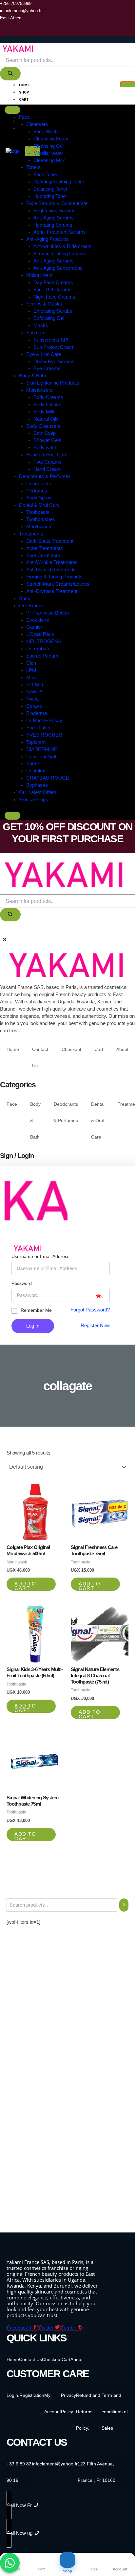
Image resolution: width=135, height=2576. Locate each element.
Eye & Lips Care (44, 354)
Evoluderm (38, 620)
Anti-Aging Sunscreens (58, 268)
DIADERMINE (42, 749)
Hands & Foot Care (47, 455)
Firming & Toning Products (54, 577)
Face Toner (45, 175)
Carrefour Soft (41, 757)
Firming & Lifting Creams (60, 254)
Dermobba (38, 649)
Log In (33, 1326)
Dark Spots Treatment (50, 541)
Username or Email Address (40, 1256)
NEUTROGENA (44, 641)
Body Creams (48, 397)
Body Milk (44, 412)
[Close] (12, 816)
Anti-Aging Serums (54, 218)
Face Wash (46, 132)
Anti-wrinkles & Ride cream (63, 246)
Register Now (95, 1326)
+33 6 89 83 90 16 (19, 2472)
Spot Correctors (43, 555)
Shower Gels (47, 440)
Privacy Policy (68, 2403)
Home (24, 85)
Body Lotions (47, 405)
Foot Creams (48, 462)
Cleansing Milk (49, 160)
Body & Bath (32, 376)
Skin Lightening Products (53, 383)
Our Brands (31, 606)
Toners (33, 167)
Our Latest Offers (38, 792)
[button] (2, 931)
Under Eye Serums (54, 362)
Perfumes (37, 491)
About (25, 114)
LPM (31, 670)
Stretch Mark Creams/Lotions (58, 584)
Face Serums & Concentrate (57, 203)
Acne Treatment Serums (60, 232)
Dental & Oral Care (39, 505)
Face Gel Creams (53, 290)
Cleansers (37, 124)
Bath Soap (45, 433)
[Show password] (99, 1295)
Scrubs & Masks (44, 304)
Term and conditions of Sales (115, 2412)
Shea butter (39, 728)
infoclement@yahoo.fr (55, 2464)
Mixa (31, 678)
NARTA (34, 692)
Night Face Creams (54, 297)
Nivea (32, 699)
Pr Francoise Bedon (48, 613)
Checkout (29, 107)
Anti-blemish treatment (50, 570)
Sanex (33, 764)
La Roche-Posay (44, 721)
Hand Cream (47, 469)
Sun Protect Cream (54, 347)
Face (24, 117)
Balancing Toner (50, 189)
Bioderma (37, 713)
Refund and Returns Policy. (88, 2412)
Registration (32, 2395)
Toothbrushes (41, 519)
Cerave (34, 706)
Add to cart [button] (25, 1586)
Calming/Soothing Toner (59, 182)
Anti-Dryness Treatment (52, 591)
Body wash (45, 448)
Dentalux (36, 771)
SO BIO (35, 685)
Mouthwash (39, 527)
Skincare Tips (34, 800)
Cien (31, 663)
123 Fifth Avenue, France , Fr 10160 (96, 2472)
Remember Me (36, 1310)
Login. (13, 2395)
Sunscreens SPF (52, 340)
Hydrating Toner (50, 196)
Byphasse (37, 785)
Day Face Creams (53, 283)
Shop (24, 92)
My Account (31, 128)
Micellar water (48, 153)
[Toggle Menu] (12, 110)
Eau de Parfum (42, 656)
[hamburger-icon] (128, 84)
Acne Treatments (45, 548)
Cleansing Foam (51, 139)
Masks (41, 325)
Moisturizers (39, 275)
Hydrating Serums (53, 225)
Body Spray (39, 498)
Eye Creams (47, 368)
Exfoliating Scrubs (53, 311)
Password (22, 1283)
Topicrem (36, 742)
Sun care (36, 333)
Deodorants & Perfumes (45, 476)
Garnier (34, 627)
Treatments (31, 534)
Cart (24, 100)
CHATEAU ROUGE (48, 778)
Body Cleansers (43, 426)
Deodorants (39, 484)
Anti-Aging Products (48, 239)
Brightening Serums (55, 211)
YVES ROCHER (44, 735)
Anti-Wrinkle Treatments (52, 562)
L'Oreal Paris (40, 634)
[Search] (10, 74)
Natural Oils (46, 419)
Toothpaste (38, 512)
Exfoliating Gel (49, 318)
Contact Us (31, 121)
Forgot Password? (90, 1310)
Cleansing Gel (48, 146)
